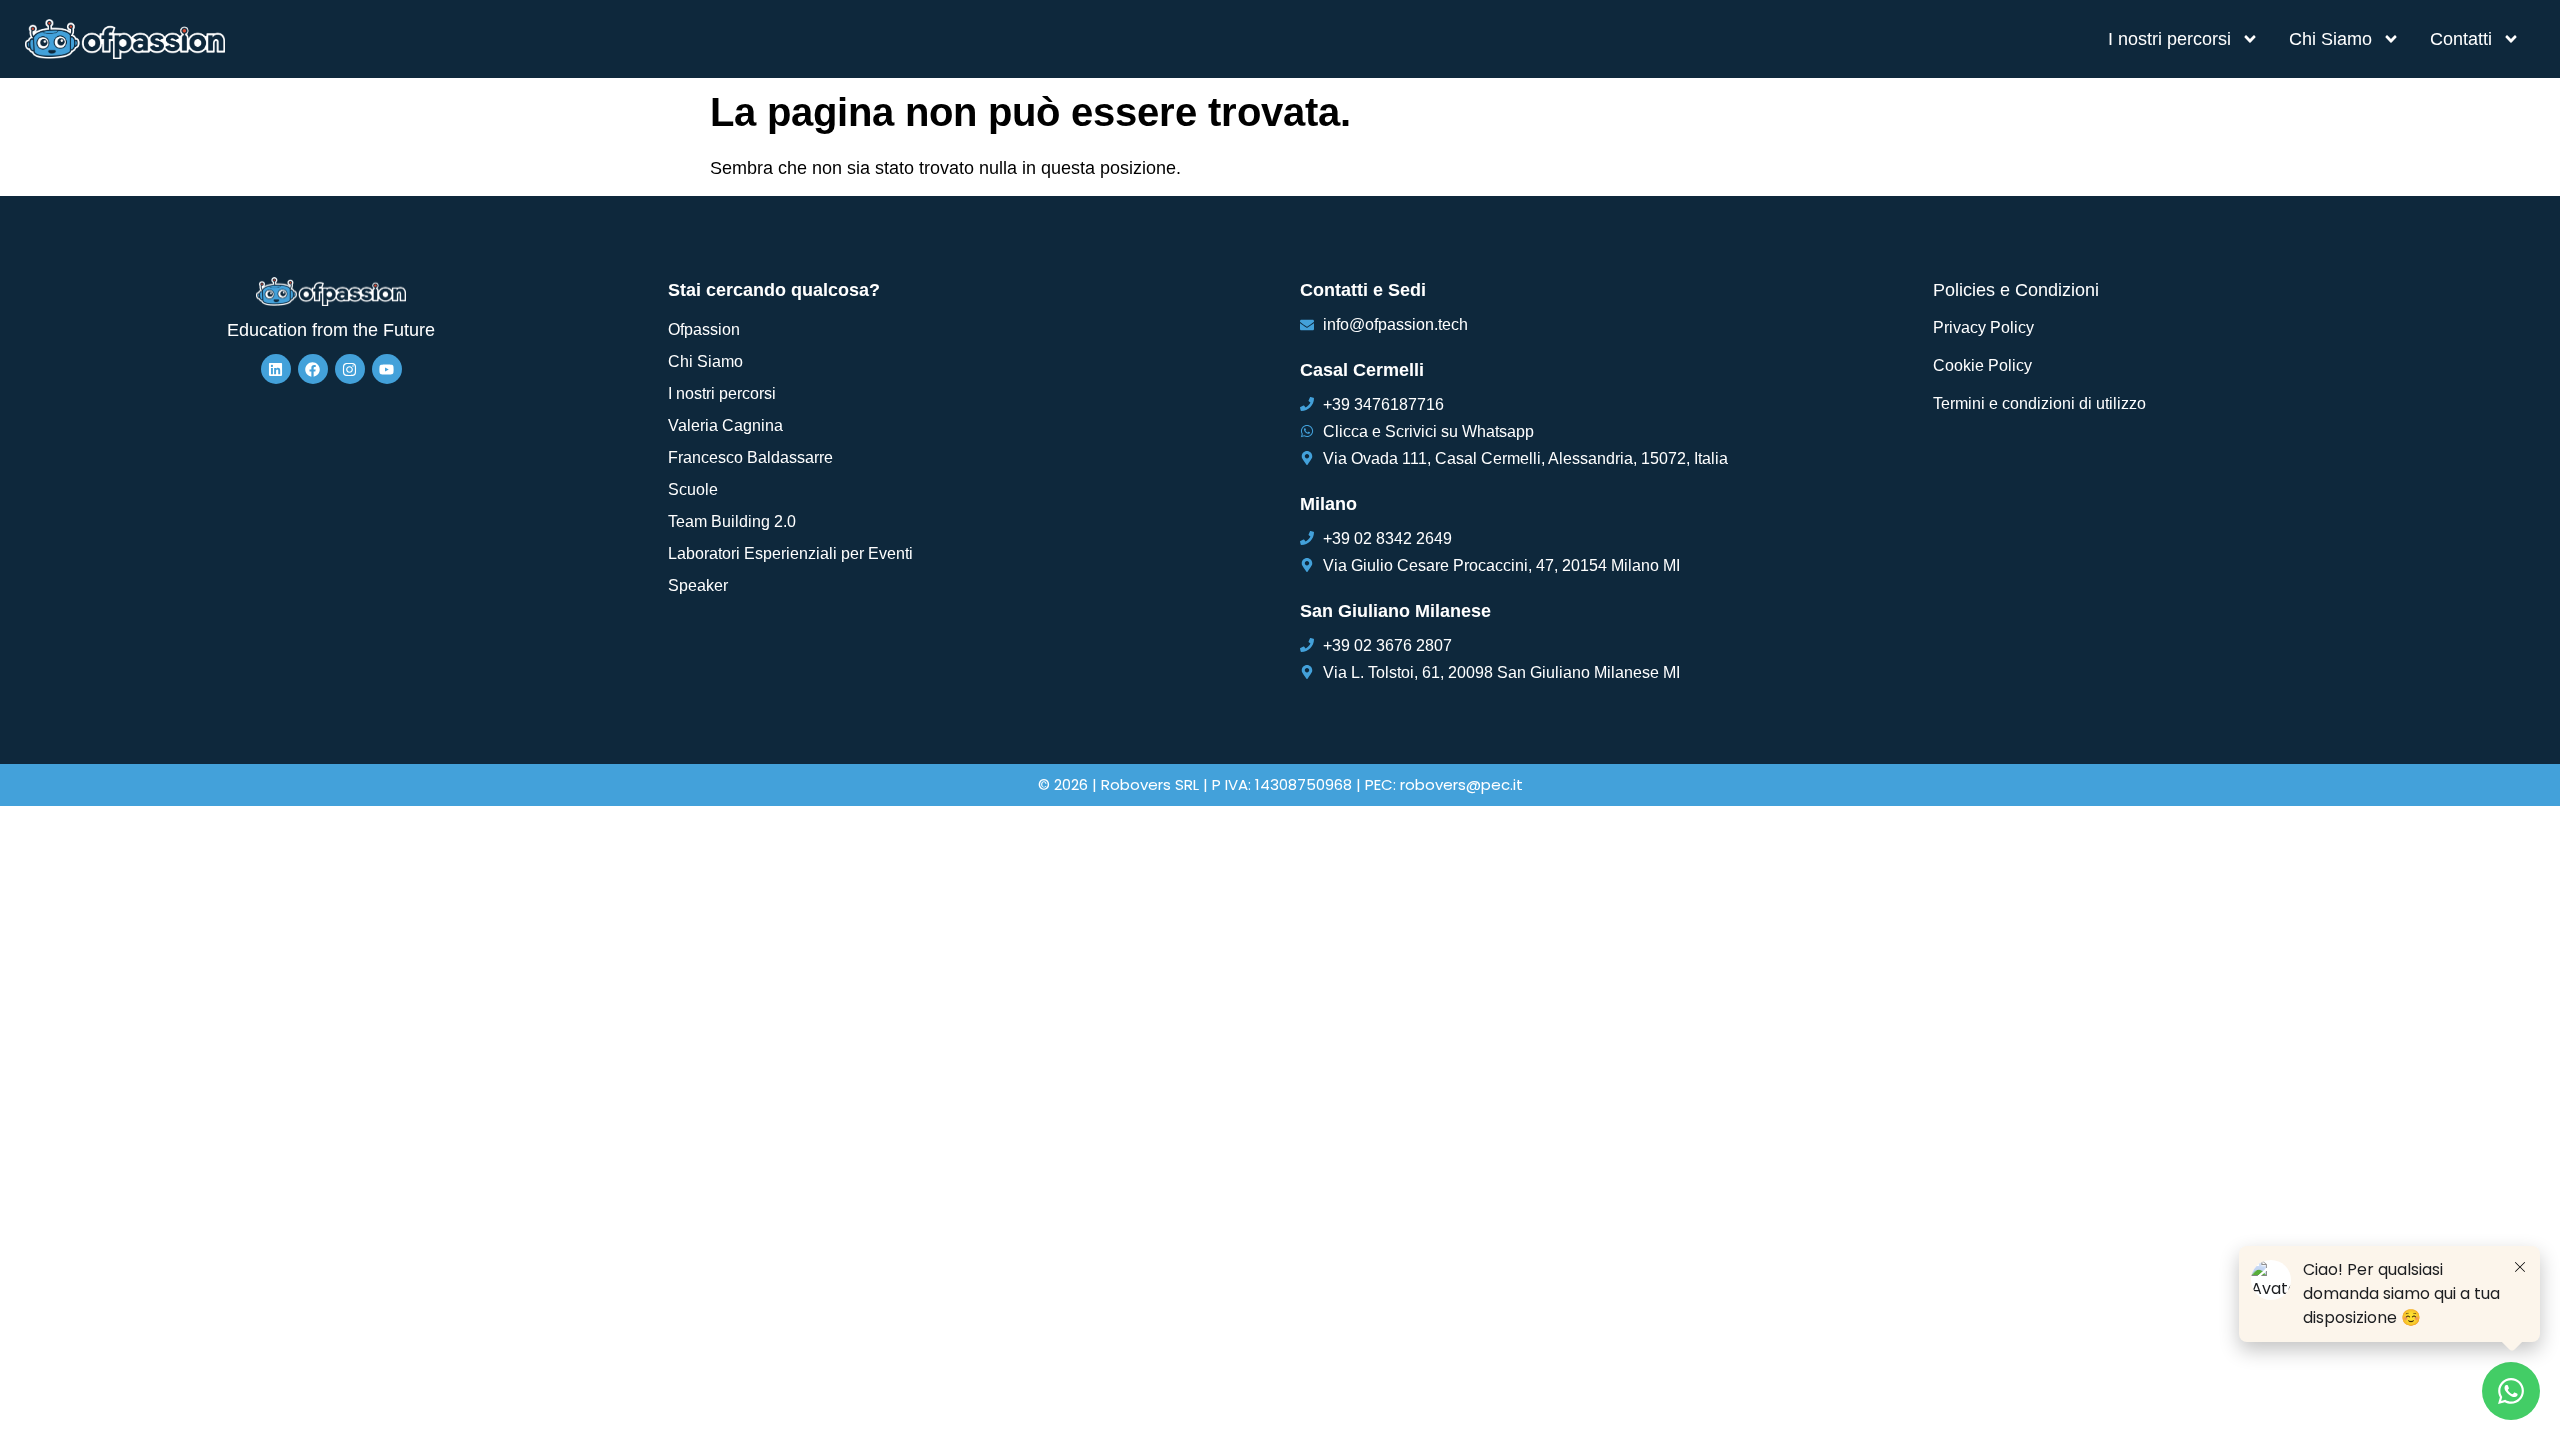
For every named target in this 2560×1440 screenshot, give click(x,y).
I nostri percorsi (2169, 39)
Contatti (2461, 39)
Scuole (693, 489)
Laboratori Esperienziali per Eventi (790, 553)
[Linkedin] (276, 369)
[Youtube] (387, 369)
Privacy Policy (1983, 327)
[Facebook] (313, 369)
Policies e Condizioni (2016, 290)
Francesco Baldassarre (750, 457)
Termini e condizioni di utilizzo (2039, 403)
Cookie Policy (1982, 365)
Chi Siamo (2330, 39)
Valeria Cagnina (725, 425)
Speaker (698, 585)
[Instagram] (350, 369)
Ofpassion (704, 329)
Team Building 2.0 (732, 521)
